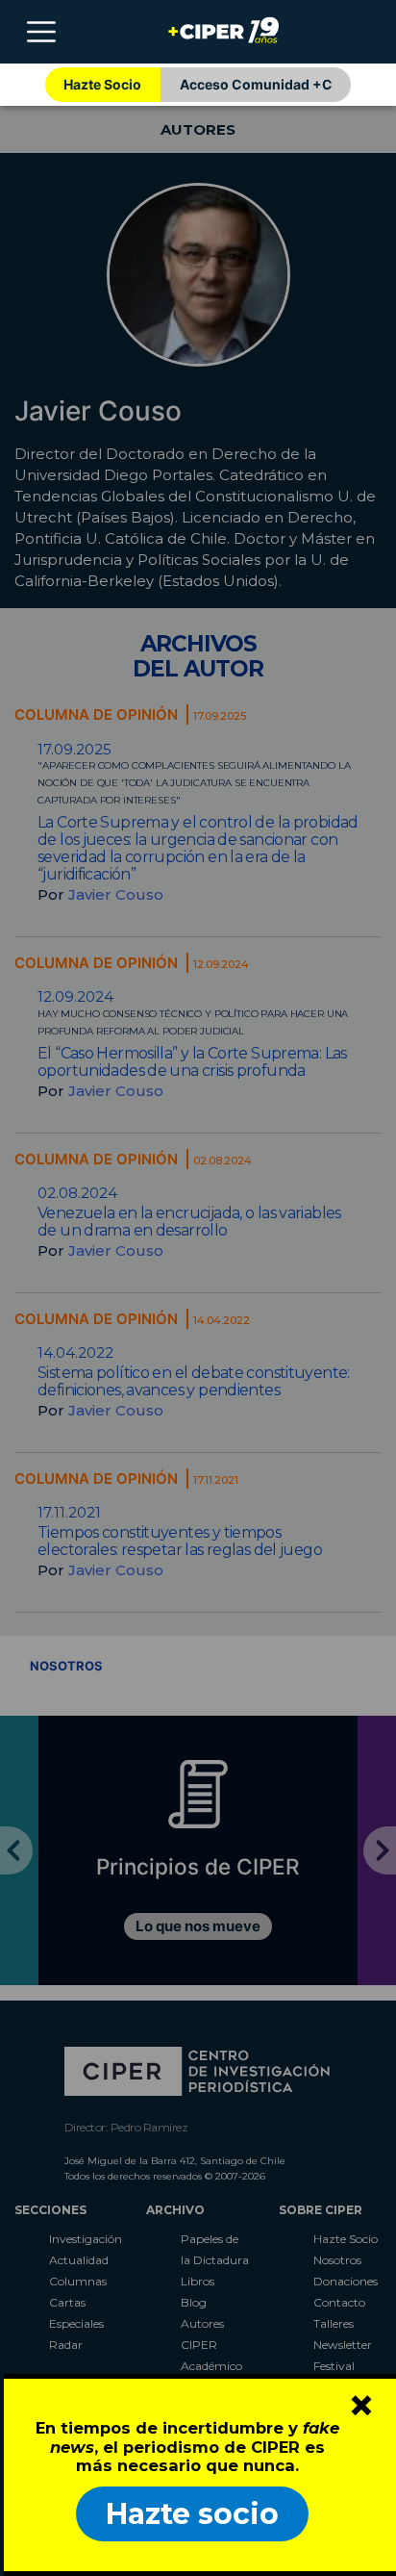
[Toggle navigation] (41, 32)
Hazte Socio (102, 84)
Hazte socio (192, 2514)
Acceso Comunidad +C (256, 84)
